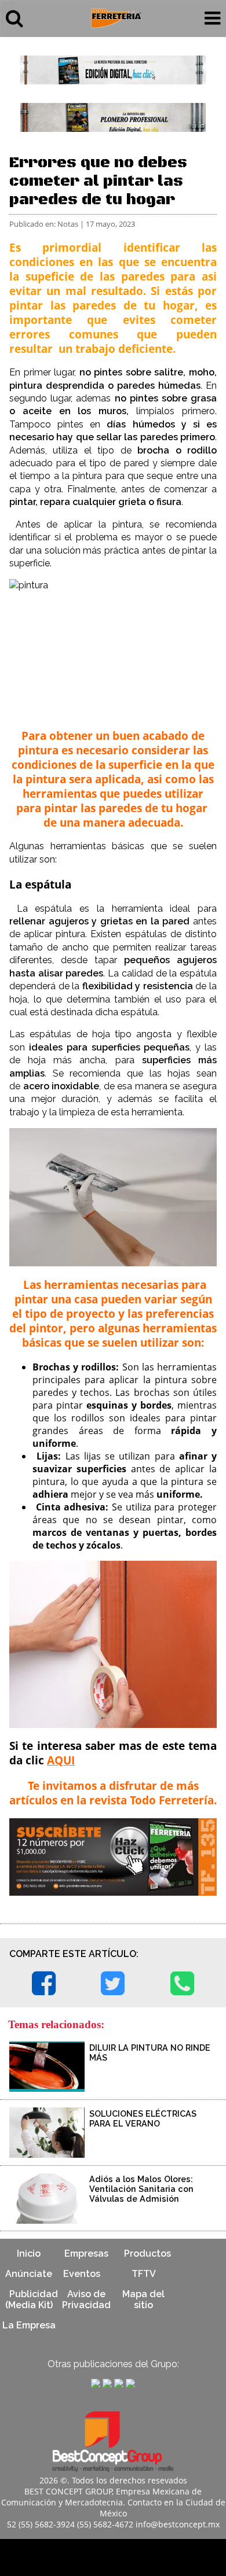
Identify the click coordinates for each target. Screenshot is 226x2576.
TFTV (144, 2274)
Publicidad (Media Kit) (32, 2299)
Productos (147, 2253)
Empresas (86, 2253)
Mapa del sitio (143, 2299)
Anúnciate (29, 2274)
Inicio (29, 2253)
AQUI (61, 1760)
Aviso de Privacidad (86, 2299)
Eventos (82, 2274)
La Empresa (29, 2325)
